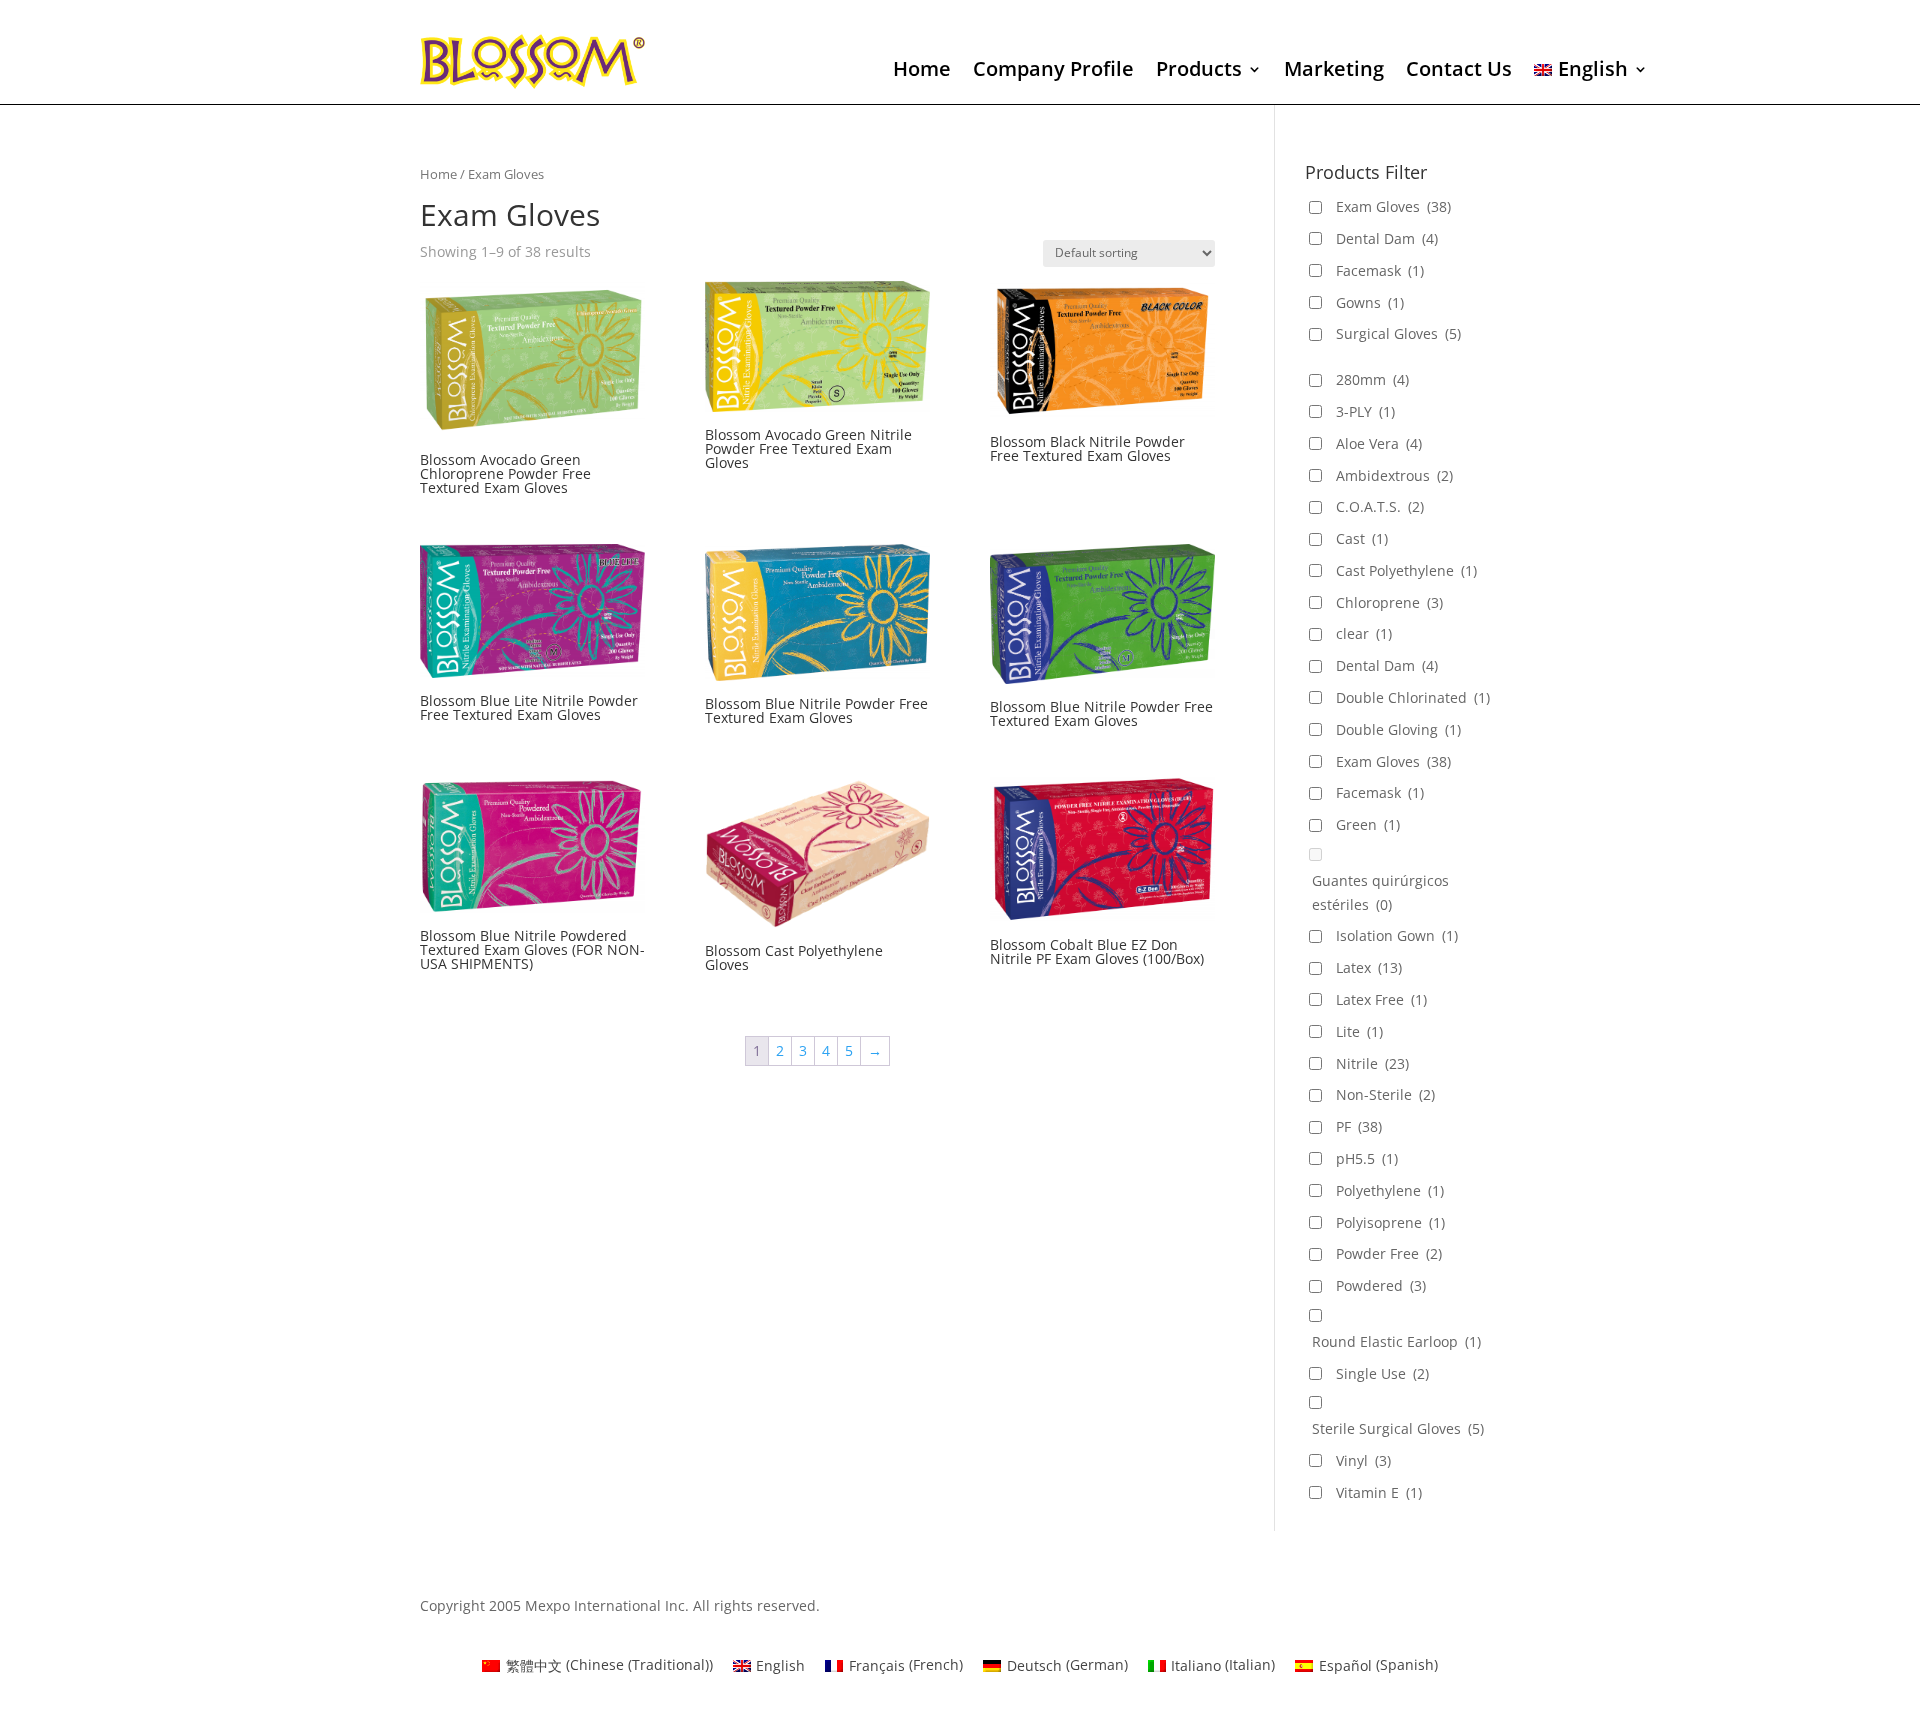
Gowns (1370, 302)
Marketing (1334, 72)
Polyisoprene (1390, 1222)
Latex (1369, 967)
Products (1199, 72)
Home (922, 72)
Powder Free (1389, 1253)
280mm (1372, 379)
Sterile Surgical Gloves (1398, 1428)
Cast (1362, 538)
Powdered (1381, 1285)
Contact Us (1459, 72)
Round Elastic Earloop (1396, 1341)
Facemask (1380, 270)
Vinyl (1363, 1460)
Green (1368, 824)
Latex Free (1381, 999)
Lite (1359, 1031)
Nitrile (1372, 1063)
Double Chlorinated (1413, 697)
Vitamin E (1379, 1492)
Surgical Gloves (1398, 333)
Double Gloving (1398, 729)
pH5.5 (1367, 1158)
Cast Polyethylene (1406, 570)
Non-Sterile (1385, 1094)
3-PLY (1365, 411)
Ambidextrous (1394, 475)
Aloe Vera (1379, 443)
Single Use (1382, 1373)
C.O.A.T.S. (1380, 506)
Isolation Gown (1397, 935)
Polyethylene (1390, 1190)
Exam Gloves (1393, 206)
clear (1364, 633)
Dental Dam (1387, 238)
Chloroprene (1389, 602)
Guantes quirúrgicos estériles (1380, 892)
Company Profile (1053, 72)
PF (1359, 1126)
